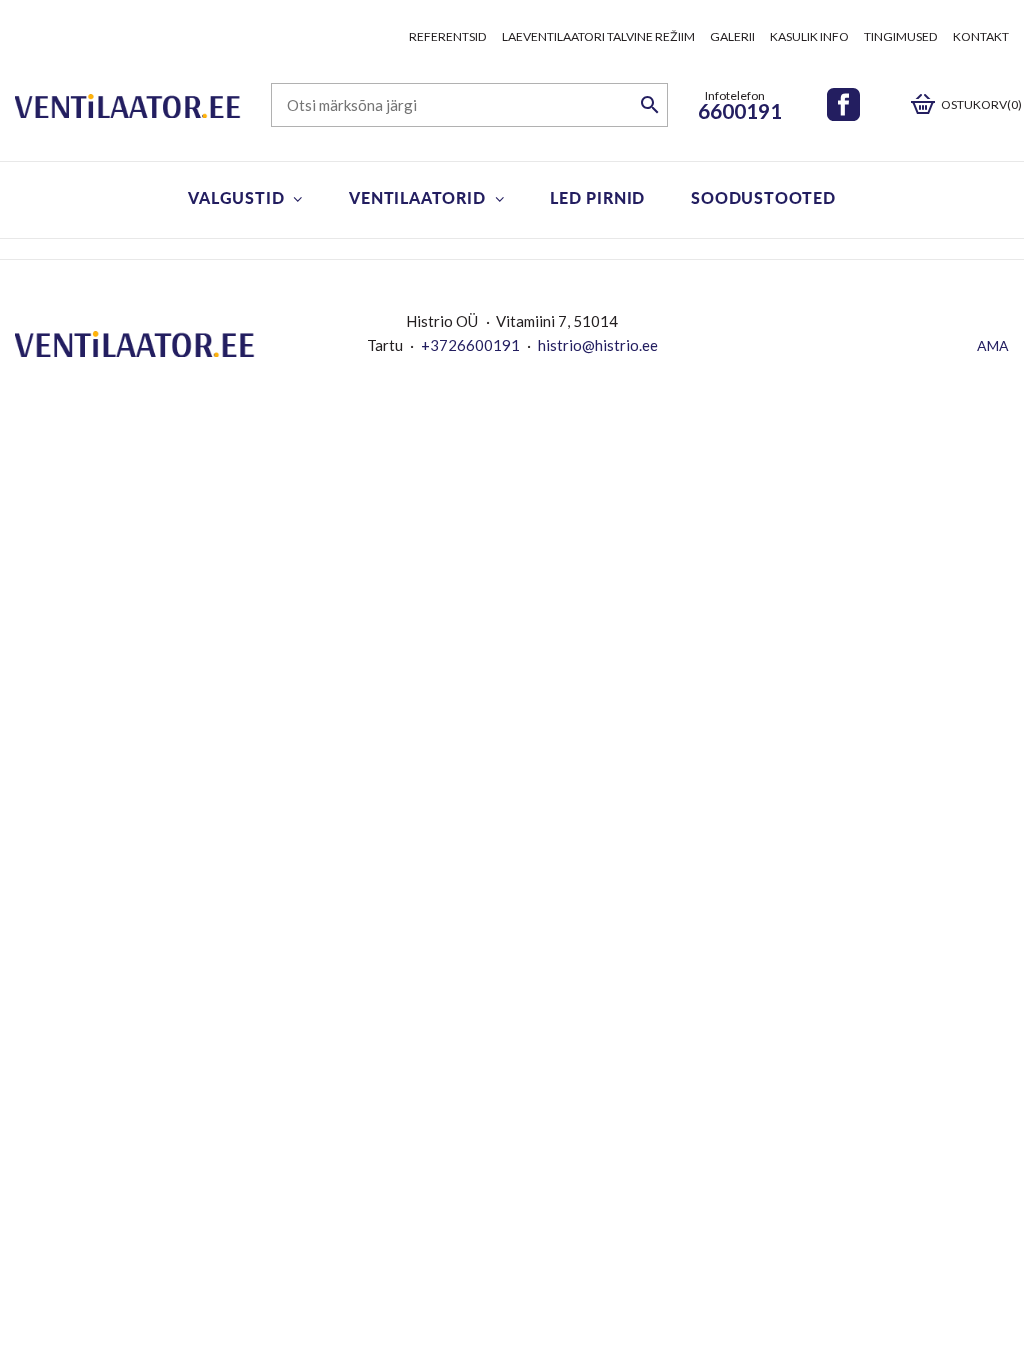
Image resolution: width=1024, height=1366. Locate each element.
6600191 (740, 110)
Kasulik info (809, 36)
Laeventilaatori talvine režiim (598, 36)
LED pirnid (597, 197)
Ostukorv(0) (981, 104)
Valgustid (236, 197)
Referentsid (448, 36)
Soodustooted (763, 197)
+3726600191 (470, 345)
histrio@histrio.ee (598, 345)
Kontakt (981, 36)
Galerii (732, 36)
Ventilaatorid (417, 197)
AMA (993, 345)
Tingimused (901, 36)
